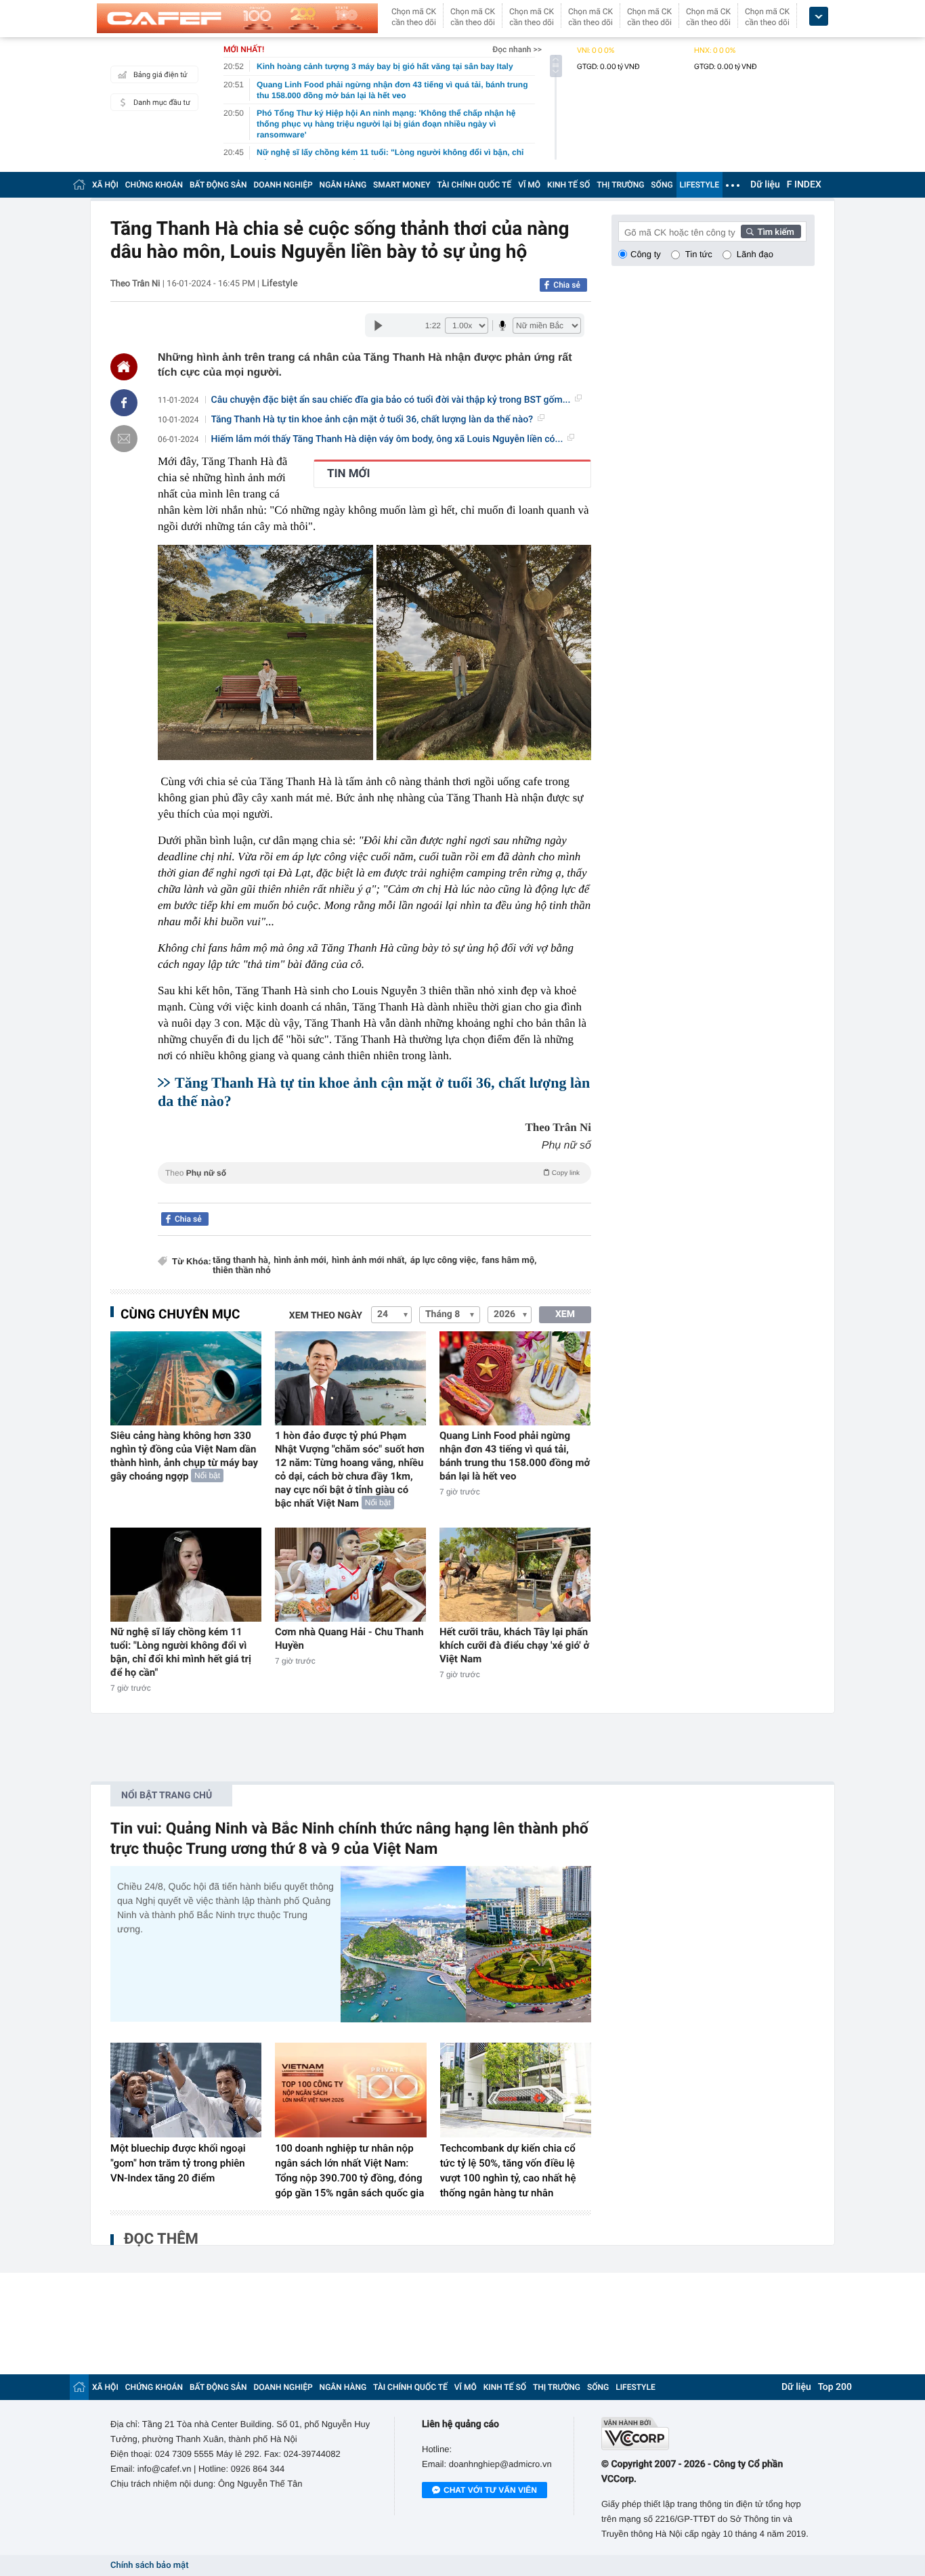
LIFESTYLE (700, 185)
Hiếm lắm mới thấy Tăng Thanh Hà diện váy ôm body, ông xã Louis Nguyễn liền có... (387, 439)
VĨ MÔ (529, 185)
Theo (372, 1173)
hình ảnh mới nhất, (369, 1261)
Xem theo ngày (326, 1316)
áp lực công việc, (444, 1261)
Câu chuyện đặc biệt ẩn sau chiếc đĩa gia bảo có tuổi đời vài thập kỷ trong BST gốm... (391, 400)
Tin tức (699, 254)
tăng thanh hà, (241, 1261)
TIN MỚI (348, 474)
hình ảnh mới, (301, 1261)
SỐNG (662, 185)
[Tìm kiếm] (771, 231)
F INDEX (804, 185)
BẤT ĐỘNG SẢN (218, 185)
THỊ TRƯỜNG (620, 185)
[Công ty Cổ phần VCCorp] (708, 2434)
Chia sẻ (567, 285)
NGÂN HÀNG (343, 185)
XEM (565, 1314)
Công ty (646, 254)
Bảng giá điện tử (160, 75)
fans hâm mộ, (509, 1261)
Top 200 (835, 2387)
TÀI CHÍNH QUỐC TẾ (474, 185)
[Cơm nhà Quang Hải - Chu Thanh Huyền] (350, 1575)
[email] (124, 439)
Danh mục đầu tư (162, 103)
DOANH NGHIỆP (283, 185)
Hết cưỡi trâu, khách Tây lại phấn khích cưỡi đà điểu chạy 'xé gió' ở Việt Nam (514, 1645)
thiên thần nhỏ (242, 1271)
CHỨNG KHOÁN (154, 185)
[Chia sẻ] (124, 403)
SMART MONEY (402, 185)
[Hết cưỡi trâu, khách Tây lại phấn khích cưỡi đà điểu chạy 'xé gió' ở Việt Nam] (515, 1575)
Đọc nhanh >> (517, 49)
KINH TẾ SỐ (568, 185)
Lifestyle (279, 284)
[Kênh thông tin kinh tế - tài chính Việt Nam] (237, 18)
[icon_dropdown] (819, 17)
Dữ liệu (765, 185)
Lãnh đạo (755, 254)
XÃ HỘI (105, 185)
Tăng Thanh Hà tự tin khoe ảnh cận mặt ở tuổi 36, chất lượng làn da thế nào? (372, 420)
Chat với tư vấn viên (490, 2490)
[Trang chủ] (79, 184)
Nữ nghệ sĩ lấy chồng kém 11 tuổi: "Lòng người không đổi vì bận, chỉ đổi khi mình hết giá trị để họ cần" (181, 1652)
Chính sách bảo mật (149, 2566)
